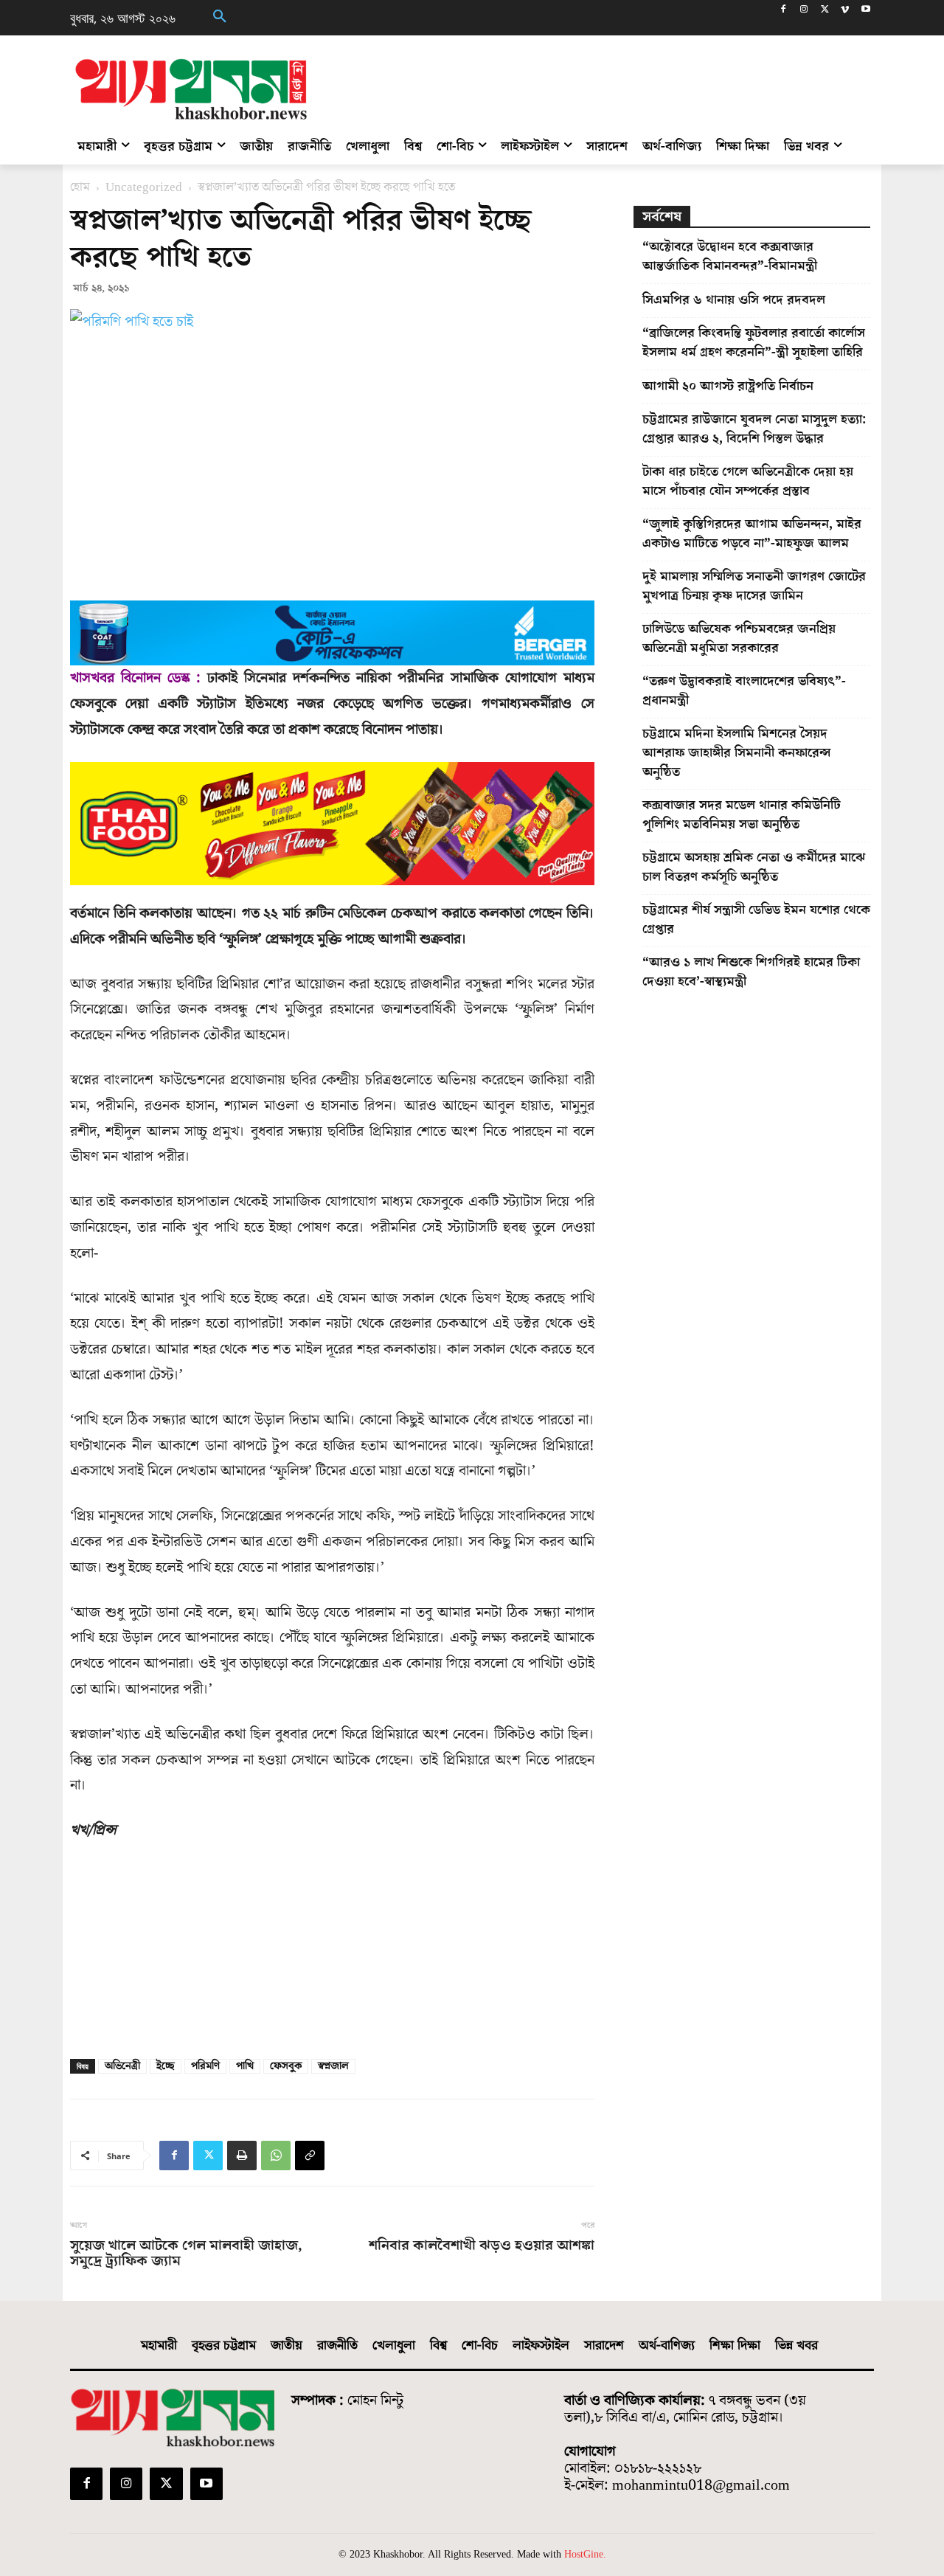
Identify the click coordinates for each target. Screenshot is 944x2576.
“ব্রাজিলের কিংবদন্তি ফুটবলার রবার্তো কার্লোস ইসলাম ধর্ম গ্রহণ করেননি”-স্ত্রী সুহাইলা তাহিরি (754, 343)
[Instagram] (804, 11)
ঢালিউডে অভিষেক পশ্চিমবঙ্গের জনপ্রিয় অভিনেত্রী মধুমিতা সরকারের (739, 638)
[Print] (242, 2156)
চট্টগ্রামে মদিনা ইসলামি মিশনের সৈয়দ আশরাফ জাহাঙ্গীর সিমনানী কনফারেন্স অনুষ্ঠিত (737, 753)
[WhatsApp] (276, 2156)
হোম (80, 187)
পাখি (245, 2066)
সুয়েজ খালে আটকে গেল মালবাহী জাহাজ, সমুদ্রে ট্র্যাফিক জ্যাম (186, 2254)
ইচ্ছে (166, 2066)
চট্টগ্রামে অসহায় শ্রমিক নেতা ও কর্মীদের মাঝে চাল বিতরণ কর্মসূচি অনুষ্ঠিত (754, 867)
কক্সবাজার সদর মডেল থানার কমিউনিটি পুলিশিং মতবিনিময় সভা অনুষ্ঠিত (742, 815)
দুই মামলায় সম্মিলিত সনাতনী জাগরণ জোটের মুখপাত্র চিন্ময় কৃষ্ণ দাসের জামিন (754, 586)
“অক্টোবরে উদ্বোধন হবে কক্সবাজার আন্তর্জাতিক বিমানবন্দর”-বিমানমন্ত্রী (730, 256)
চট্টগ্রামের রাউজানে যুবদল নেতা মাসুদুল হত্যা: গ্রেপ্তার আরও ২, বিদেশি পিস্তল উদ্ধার (754, 429)
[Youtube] (865, 11)
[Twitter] (825, 11)
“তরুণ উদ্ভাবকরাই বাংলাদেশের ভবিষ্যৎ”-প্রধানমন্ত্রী (744, 691)
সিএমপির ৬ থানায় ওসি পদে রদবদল (734, 300)
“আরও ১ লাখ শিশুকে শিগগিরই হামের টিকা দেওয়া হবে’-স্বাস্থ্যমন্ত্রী (751, 972)
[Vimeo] (845, 11)
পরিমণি (205, 2066)
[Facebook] (784, 11)
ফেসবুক (286, 2066)
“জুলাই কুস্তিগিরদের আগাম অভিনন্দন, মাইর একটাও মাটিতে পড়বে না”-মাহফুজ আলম (752, 534)
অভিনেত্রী (122, 2066)
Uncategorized (144, 187)
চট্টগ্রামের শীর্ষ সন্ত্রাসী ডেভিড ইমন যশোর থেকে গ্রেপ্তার (756, 920)
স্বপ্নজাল (333, 2066)
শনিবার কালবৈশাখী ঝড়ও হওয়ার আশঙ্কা (482, 2246)
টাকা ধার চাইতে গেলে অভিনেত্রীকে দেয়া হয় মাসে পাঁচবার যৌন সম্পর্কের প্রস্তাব (748, 481)
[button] (220, 18)
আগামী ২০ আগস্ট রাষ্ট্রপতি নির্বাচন (728, 386)
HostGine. (585, 2554)
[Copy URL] (310, 2156)
